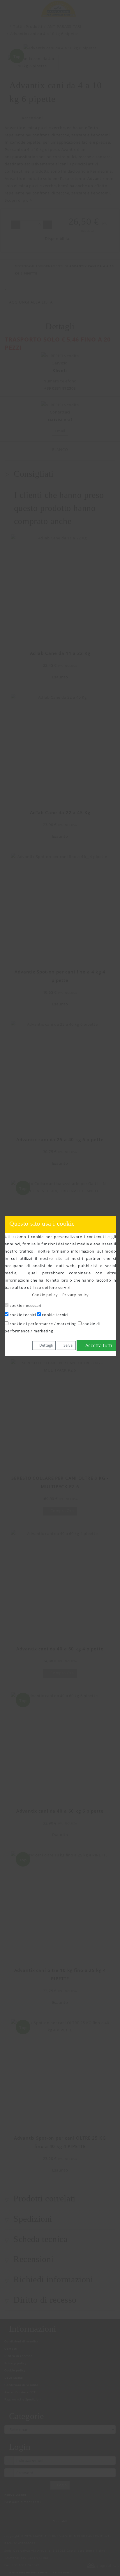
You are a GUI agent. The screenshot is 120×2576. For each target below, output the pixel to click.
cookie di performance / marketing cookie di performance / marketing (52, 1327)
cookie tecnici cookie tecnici (38, 1315)
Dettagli (46, 1345)
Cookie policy (45, 1295)
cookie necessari (25, 1306)
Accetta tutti (98, 1345)
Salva (68, 1345)
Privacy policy (76, 1295)
